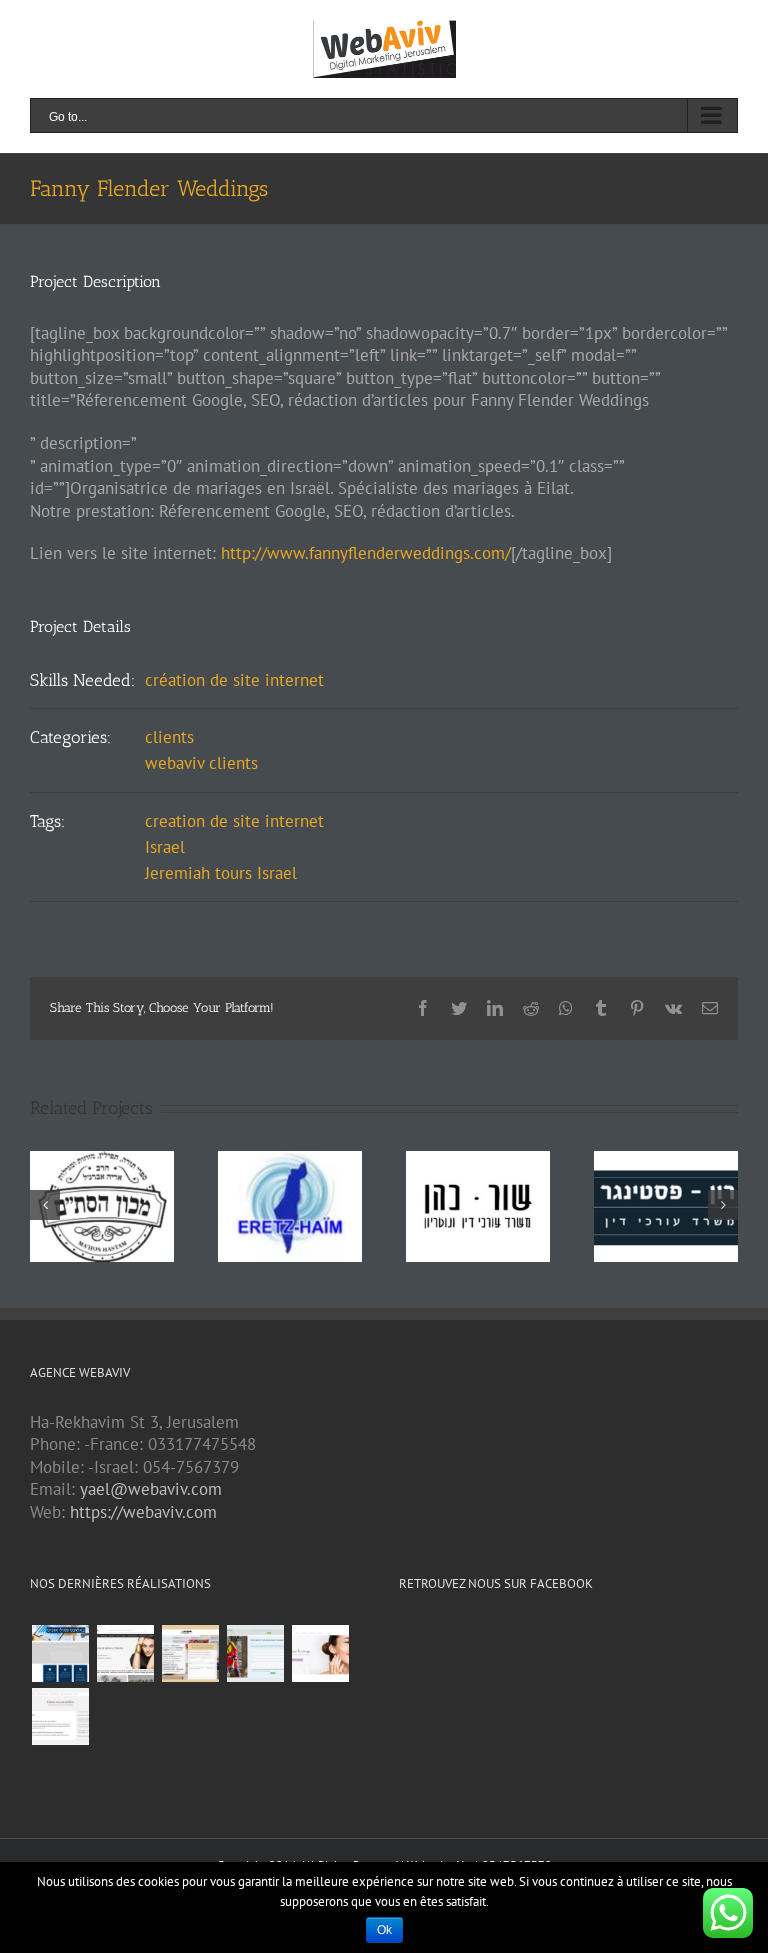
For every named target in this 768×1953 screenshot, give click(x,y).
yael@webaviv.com (151, 1489)
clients (169, 737)
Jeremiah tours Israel (221, 873)
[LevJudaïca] (125, 1653)
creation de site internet (234, 821)
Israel (165, 847)
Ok (384, 1930)
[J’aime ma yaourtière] (60, 1716)
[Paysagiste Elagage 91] (255, 1653)
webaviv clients (201, 763)
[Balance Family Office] (60, 1653)
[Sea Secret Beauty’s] (320, 1653)
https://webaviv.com (143, 1512)
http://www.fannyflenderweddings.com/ (366, 553)
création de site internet (234, 680)
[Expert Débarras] (190, 1653)
